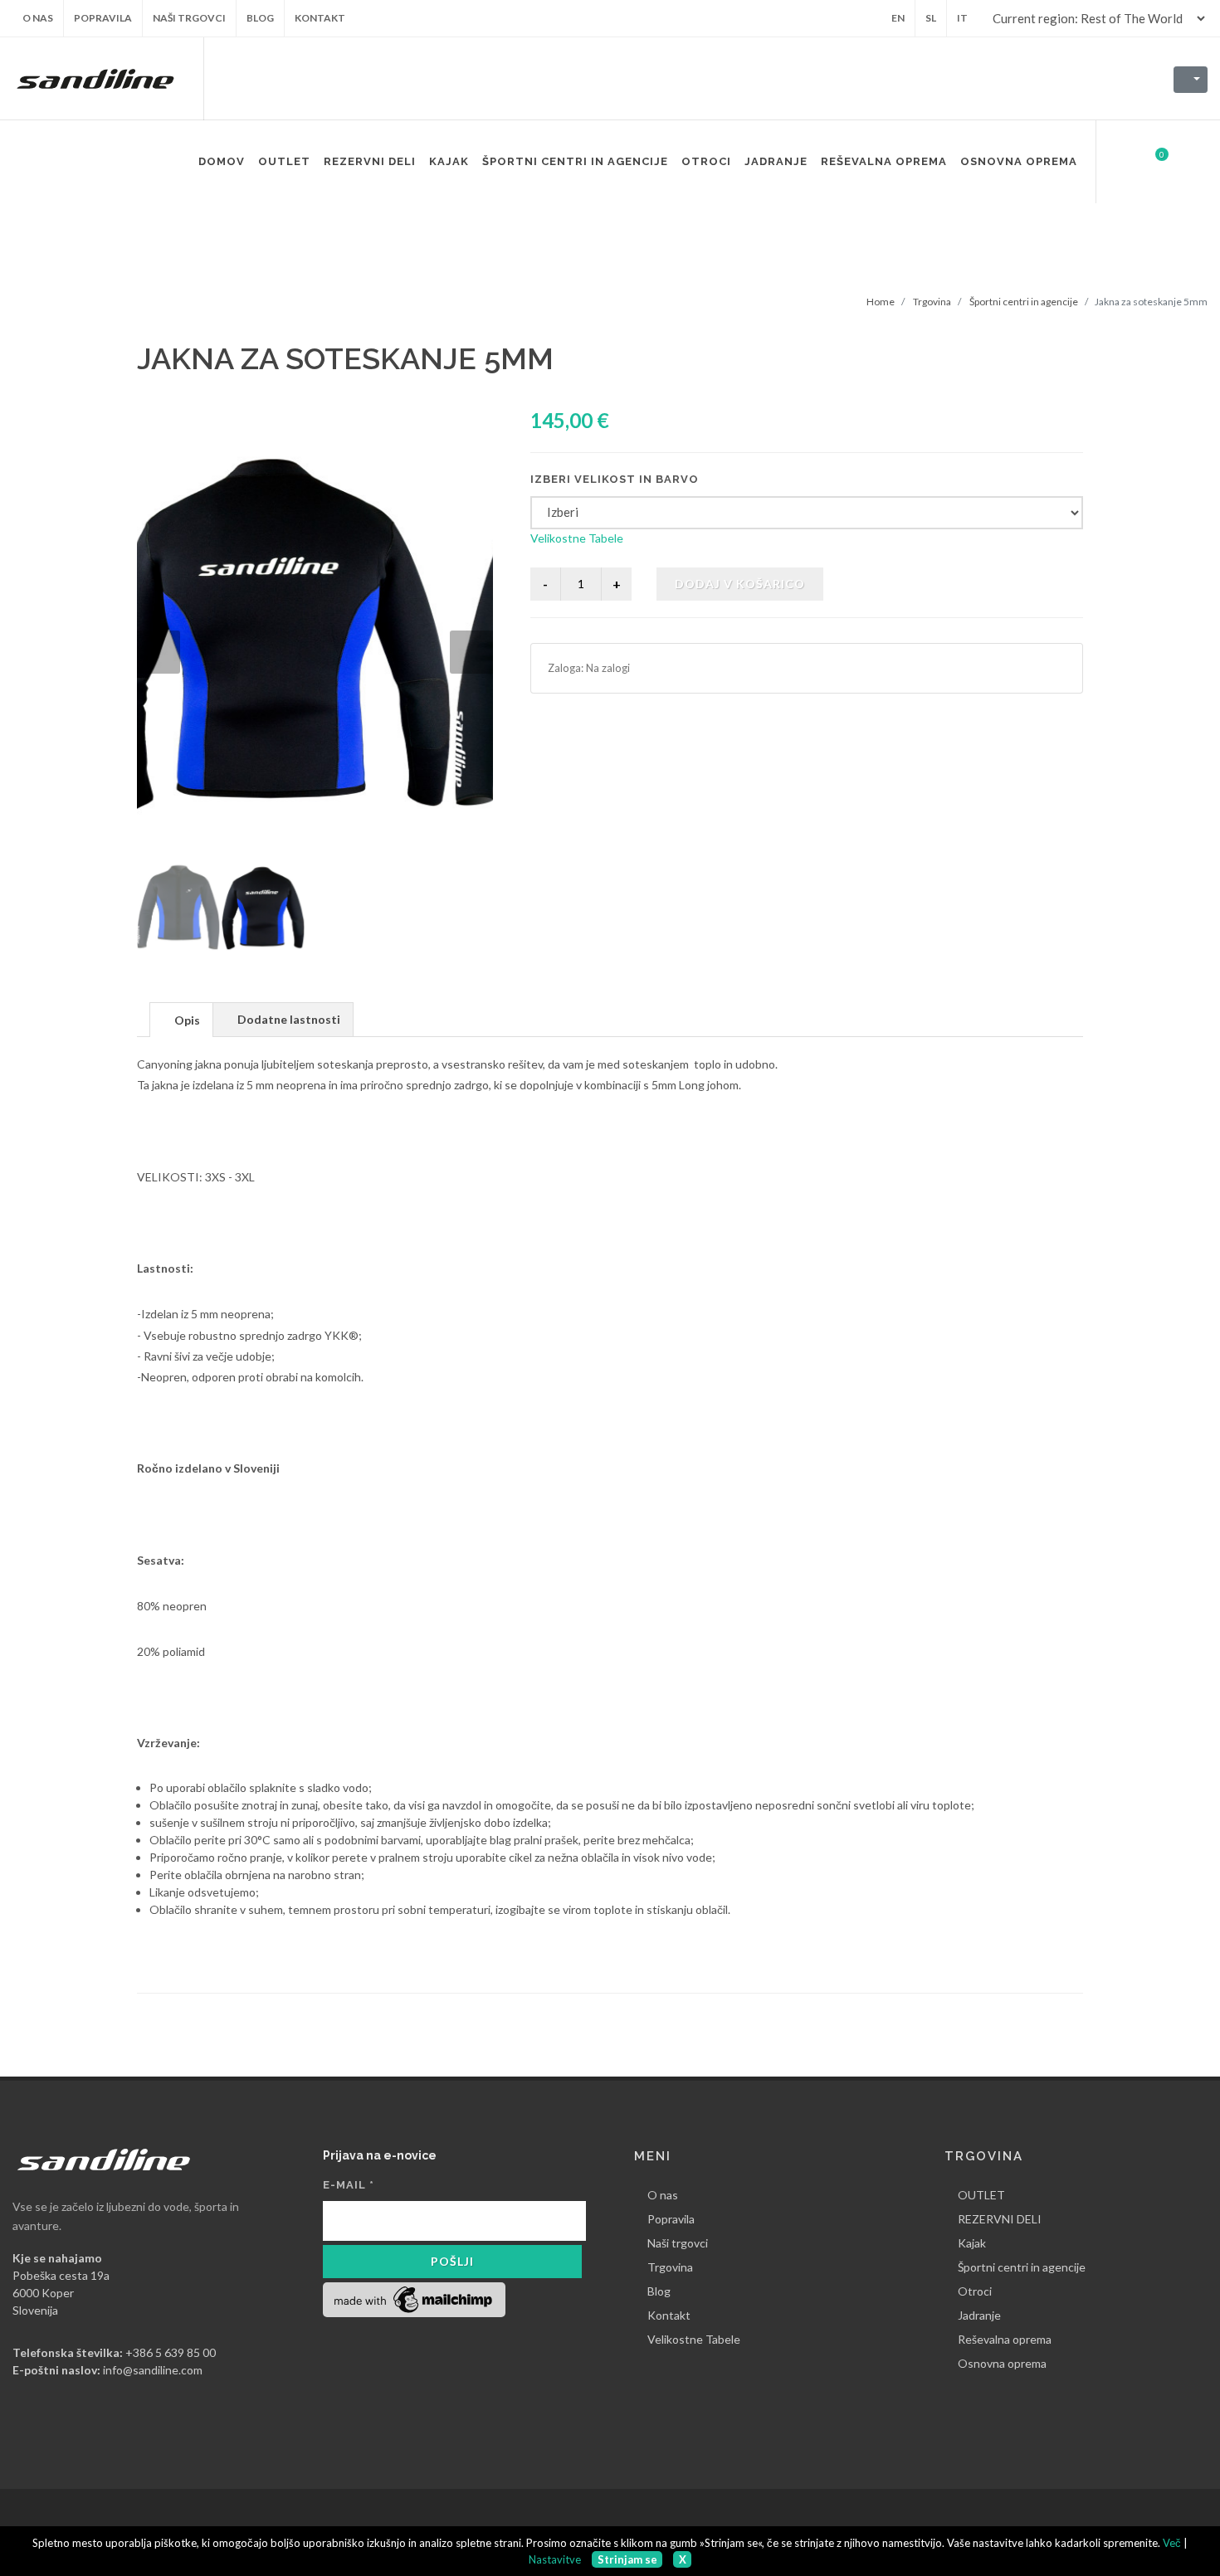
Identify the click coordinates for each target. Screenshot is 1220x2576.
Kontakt (669, 2315)
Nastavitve (555, 2559)
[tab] (181, 1019)
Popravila (671, 2219)
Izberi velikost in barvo (615, 479)
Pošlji (452, 2261)
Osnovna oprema (1002, 2363)
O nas (663, 2195)
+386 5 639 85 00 (171, 2352)
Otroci (975, 2291)
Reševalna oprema (1005, 2339)
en (898, 18)
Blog (659, 2291)
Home (881, 302)
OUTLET (981, 2195)
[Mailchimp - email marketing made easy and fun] (414, 2298)
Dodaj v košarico (740, 584)
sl (931, 18)
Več (1172, 2543)
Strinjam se (627, 2559)
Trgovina (932, 302)
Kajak (972, 2243)
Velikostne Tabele (577, 538)
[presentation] (181, 1020)
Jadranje (979, 2315)
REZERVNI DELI (1000, 2219)
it (962, 18)
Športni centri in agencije (1024, 302)
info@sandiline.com (153, 2370)
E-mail (349, 2185)
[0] (1151, 159)
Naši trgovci (678, 2243)
